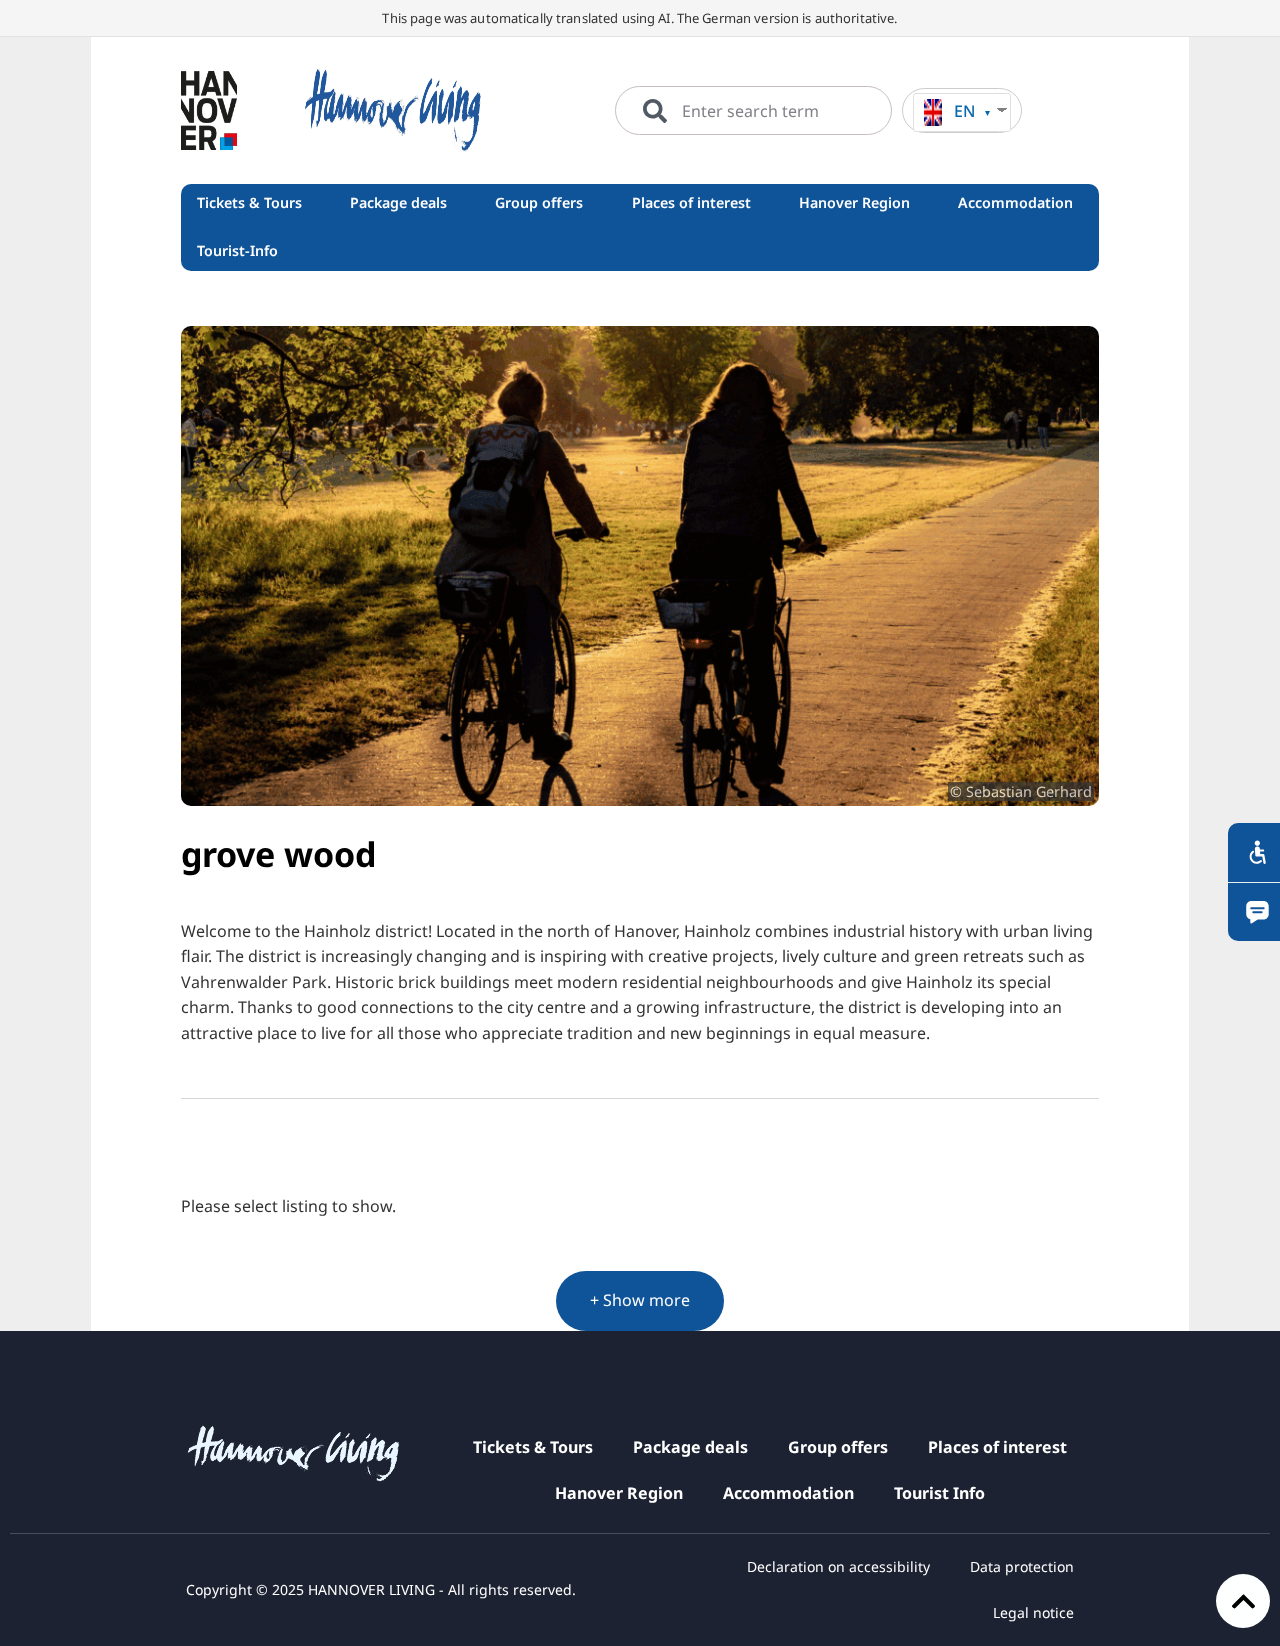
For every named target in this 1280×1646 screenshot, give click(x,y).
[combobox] (753, 111)
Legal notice (1033, 1612)
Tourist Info (939, 1493)
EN (964, 111)
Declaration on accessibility (838, 1566)
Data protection (1022, 1566)
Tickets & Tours (533, 1447)
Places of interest (997, 1447)
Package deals (690, 1447)
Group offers (838, 1447)
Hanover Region (619, 1493)
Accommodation (788, 1493)
